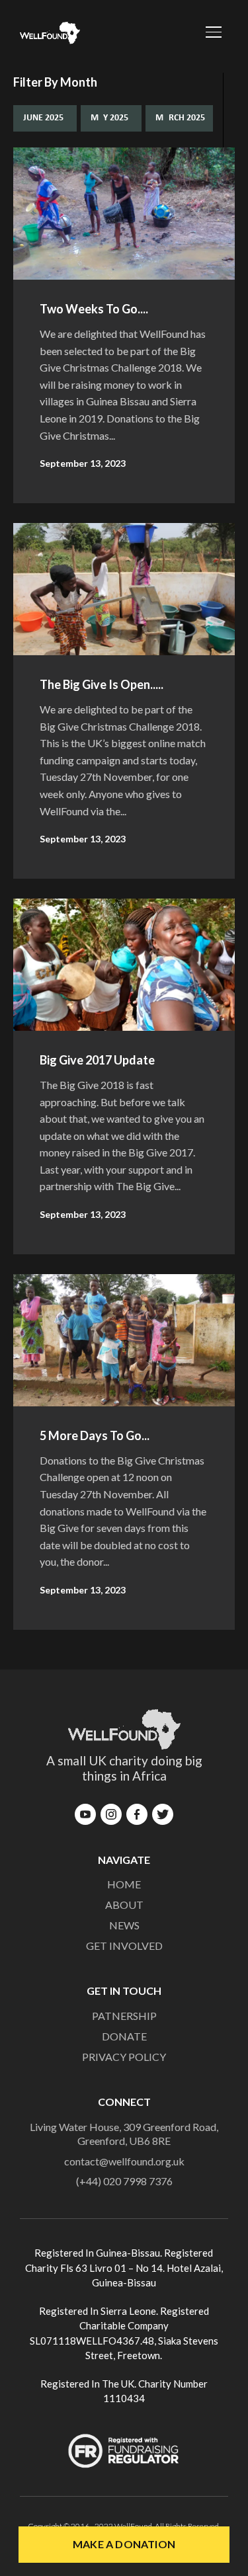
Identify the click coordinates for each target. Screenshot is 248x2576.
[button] (207, 33)
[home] (47, 33)
